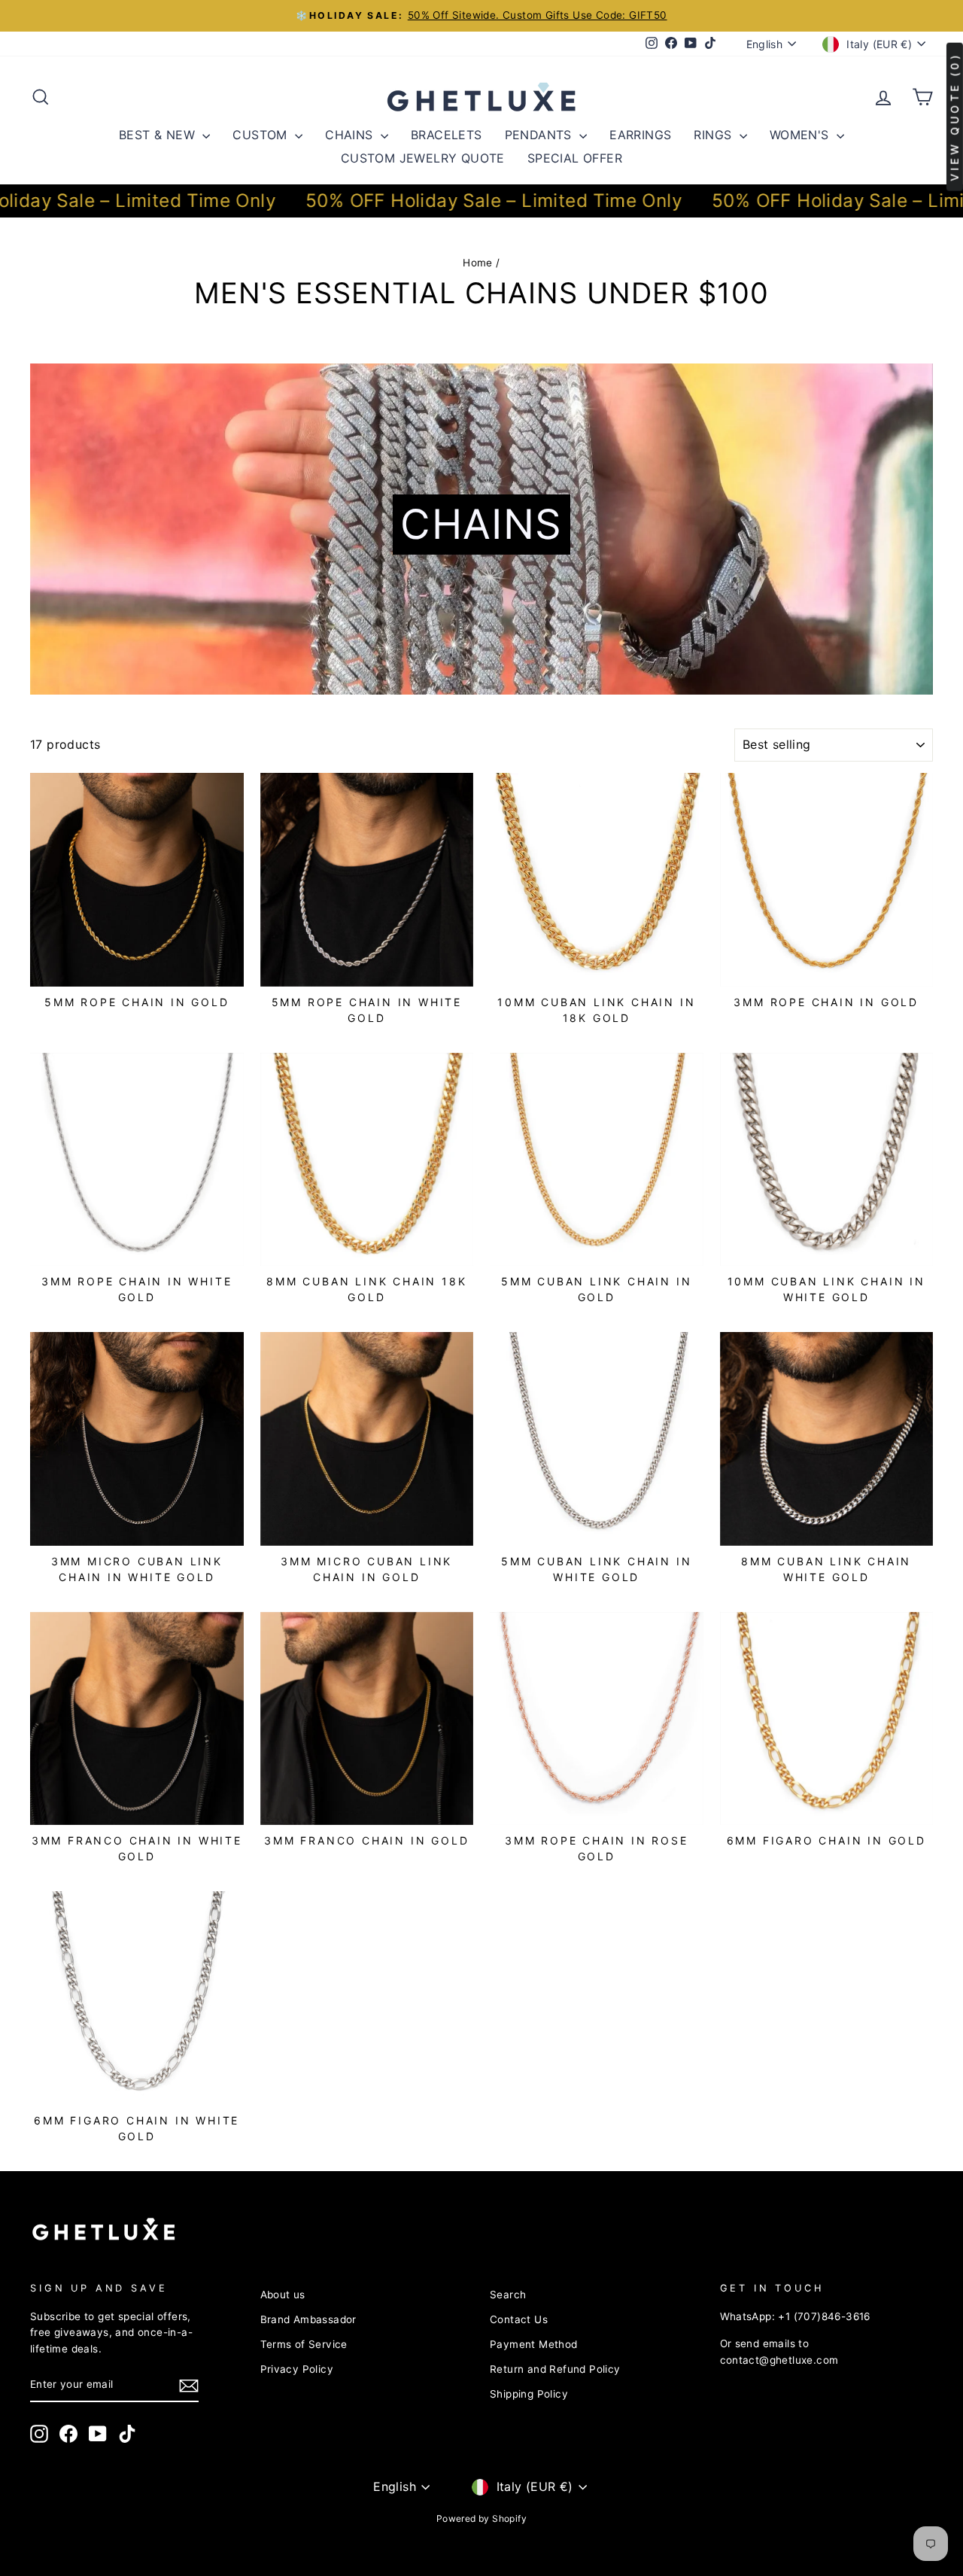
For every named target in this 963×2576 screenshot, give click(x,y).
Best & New (159, 135)
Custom (262, 135)
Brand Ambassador (308, 2319)
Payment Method (534, 2344)
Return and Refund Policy (555, 2369)
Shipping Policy (529, 2394)
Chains (351, 135)
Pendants (541, 135)
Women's (801, 135)
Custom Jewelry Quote (423, 158)
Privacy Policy (297, 2369)
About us (283, 2295)
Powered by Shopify (481, 2518)
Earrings (640, 135)
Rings (714, 135)
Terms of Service (304, 2344)
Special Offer (575, 158)
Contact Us (519, 2319)
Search (508, 2295)
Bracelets (447, 135)
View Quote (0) (954, 117)
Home (478, 263)
